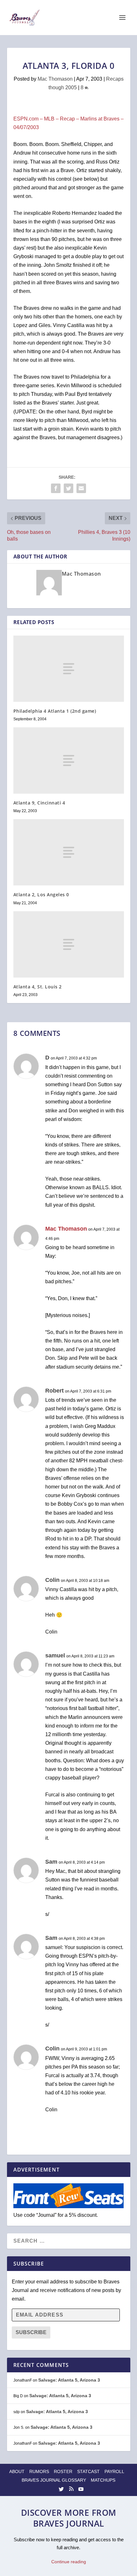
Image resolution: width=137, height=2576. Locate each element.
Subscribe (31, 2332)
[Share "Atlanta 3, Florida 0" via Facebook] (56, 488)
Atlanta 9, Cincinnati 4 (39, 803)
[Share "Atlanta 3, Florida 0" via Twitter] (68, 488)
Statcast (88, 2471)
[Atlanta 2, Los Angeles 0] (69, 852)
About (17, 2471)
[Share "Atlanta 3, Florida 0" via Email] (81, 488)
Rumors (39, 2471)
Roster (63, 2471)
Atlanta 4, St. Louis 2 (38, 987)
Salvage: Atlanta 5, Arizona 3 (69, 2380)
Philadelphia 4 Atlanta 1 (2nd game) (55, 711)
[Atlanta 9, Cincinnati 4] (69, 760)
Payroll (114, 2471)
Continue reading (69, 2562)
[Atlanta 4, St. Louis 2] (69, 944)
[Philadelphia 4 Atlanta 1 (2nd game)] (69, 669)
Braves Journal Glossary (54, 2480)
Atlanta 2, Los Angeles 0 (41, 895)
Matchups (103, 2480)
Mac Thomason (55, 79)
